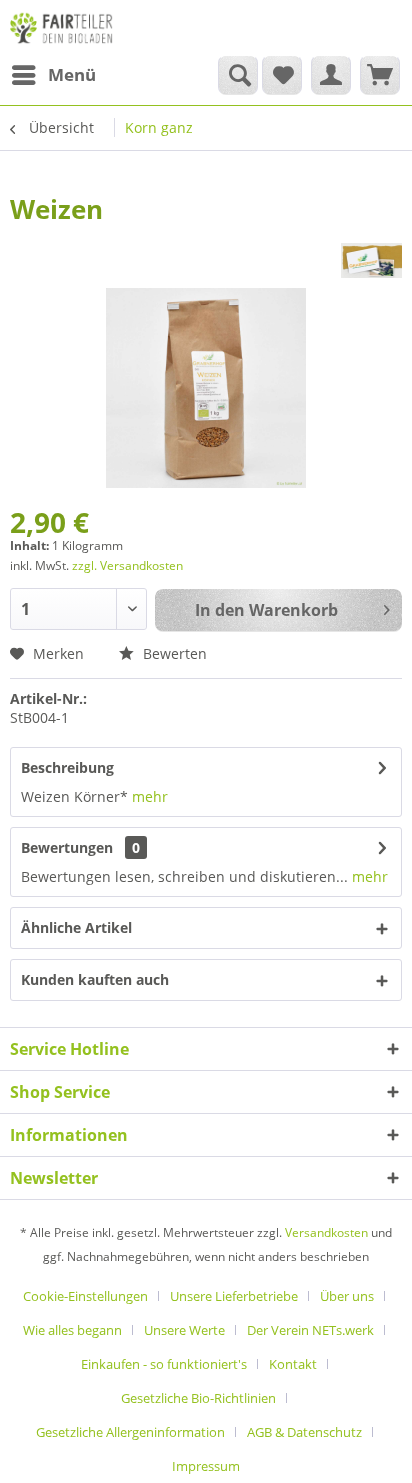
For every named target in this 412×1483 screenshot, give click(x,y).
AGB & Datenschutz (304, 1432)
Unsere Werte (184, 1330)
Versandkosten (326, 1232)
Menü (72, 74)
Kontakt (293, 1364)
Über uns (347, 1296)
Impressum (206, 1466)
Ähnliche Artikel (76, 927)
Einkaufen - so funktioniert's (164, 1364)
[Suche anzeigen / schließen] (238, 75)
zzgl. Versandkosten (127, 565)
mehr (150, 796)
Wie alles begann (72, 1330)
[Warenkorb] (380, 75)
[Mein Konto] (331, 75)
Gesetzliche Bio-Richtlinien (198, 1398)
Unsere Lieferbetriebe (234, 1296)
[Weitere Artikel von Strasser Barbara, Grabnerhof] (371, 260)
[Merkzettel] (282, 75)
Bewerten (173, 653)
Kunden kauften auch (95, 979)
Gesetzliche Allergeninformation (130, 1432)
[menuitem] (53, 75)
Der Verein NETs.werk (310, 1330)
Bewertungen (67, 847)
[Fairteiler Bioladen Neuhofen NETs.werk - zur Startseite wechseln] (62, 27)
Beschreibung (67, 767)
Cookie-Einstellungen (85, 1296)
